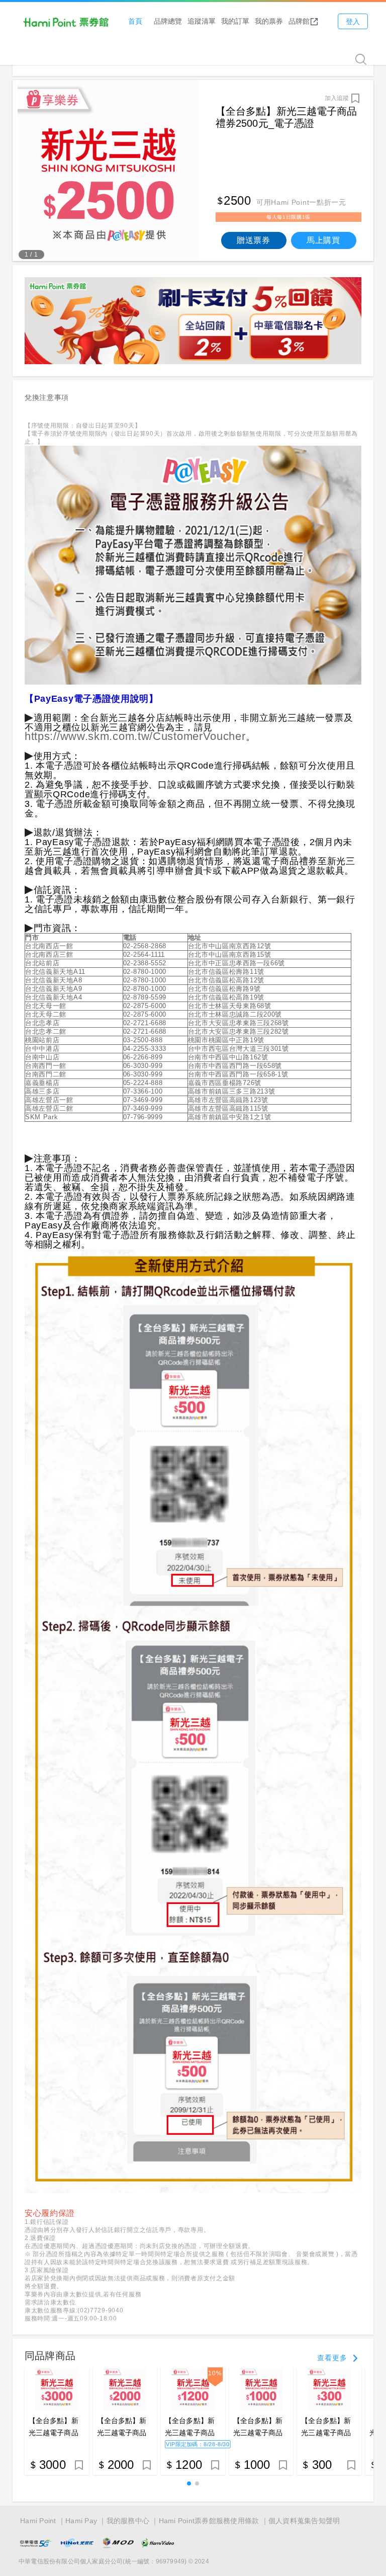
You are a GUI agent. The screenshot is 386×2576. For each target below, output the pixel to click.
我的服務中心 (128, 2521)
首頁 (135, 21)
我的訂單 (235, 21)
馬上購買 (323, 240)
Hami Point (38, 2521)
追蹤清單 (202, 21)
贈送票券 (254, 240)
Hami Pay (81, 2521)
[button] (189, 2483)
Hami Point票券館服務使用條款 (209, 2521)
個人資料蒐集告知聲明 (304, 2521)
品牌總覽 (168, 21)
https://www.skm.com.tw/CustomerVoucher (135, 736)
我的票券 (269, 21)
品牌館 (299, 21)
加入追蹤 (337, 98)
